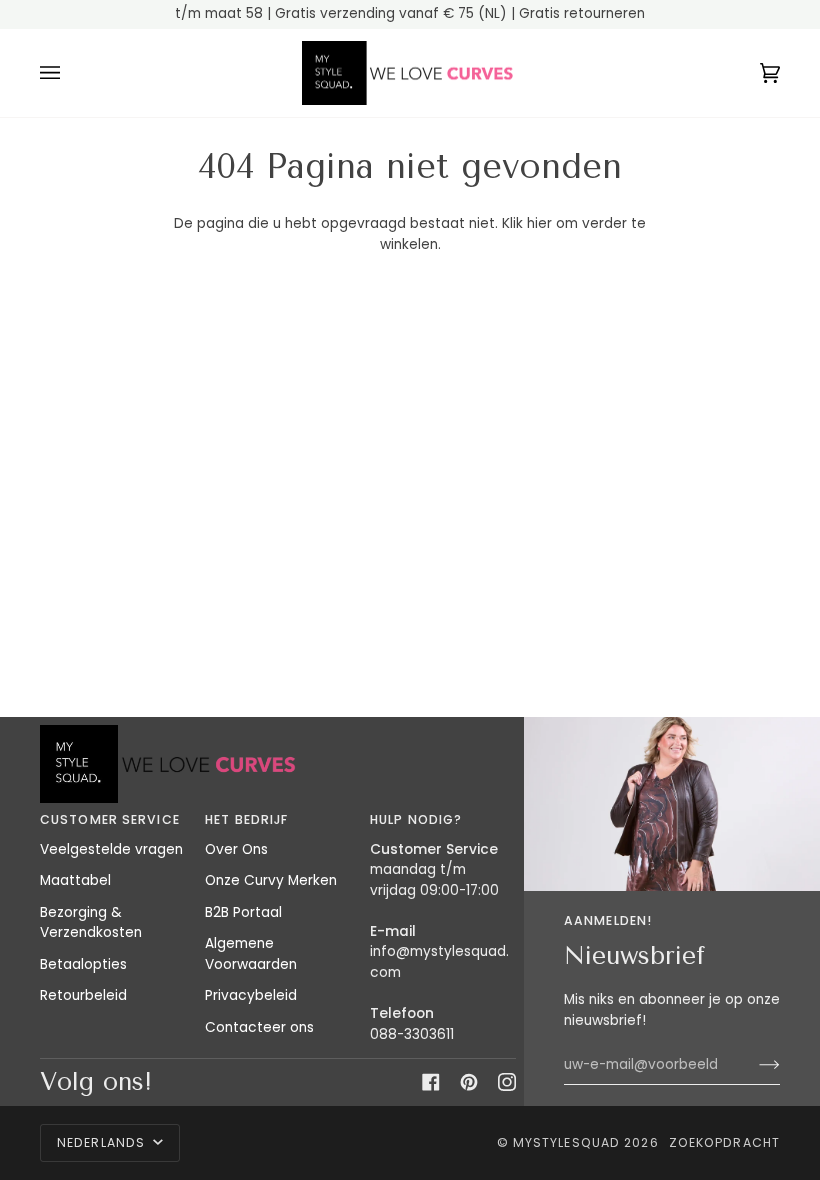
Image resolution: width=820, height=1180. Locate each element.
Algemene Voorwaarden (251, 954)
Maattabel (75, 880)
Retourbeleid (83, 995)
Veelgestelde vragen (111, 849)
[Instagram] (507, 1082)
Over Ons (236, 849)
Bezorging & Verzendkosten (91, 923)
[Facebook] (431, 1082)
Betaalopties (83, 964)
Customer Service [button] (110, 819)
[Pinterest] (469, 1082)
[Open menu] (70, 73)
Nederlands (103, 1142)
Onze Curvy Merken (271, 880)
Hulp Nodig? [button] (416, 819)
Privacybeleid (251, 995)
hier (539, 223)
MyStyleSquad (566, 1142)
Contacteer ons (259, 1027)
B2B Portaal (243, 912)
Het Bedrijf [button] (246, 819)
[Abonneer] (753, 1065)
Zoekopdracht (724, 1142)
